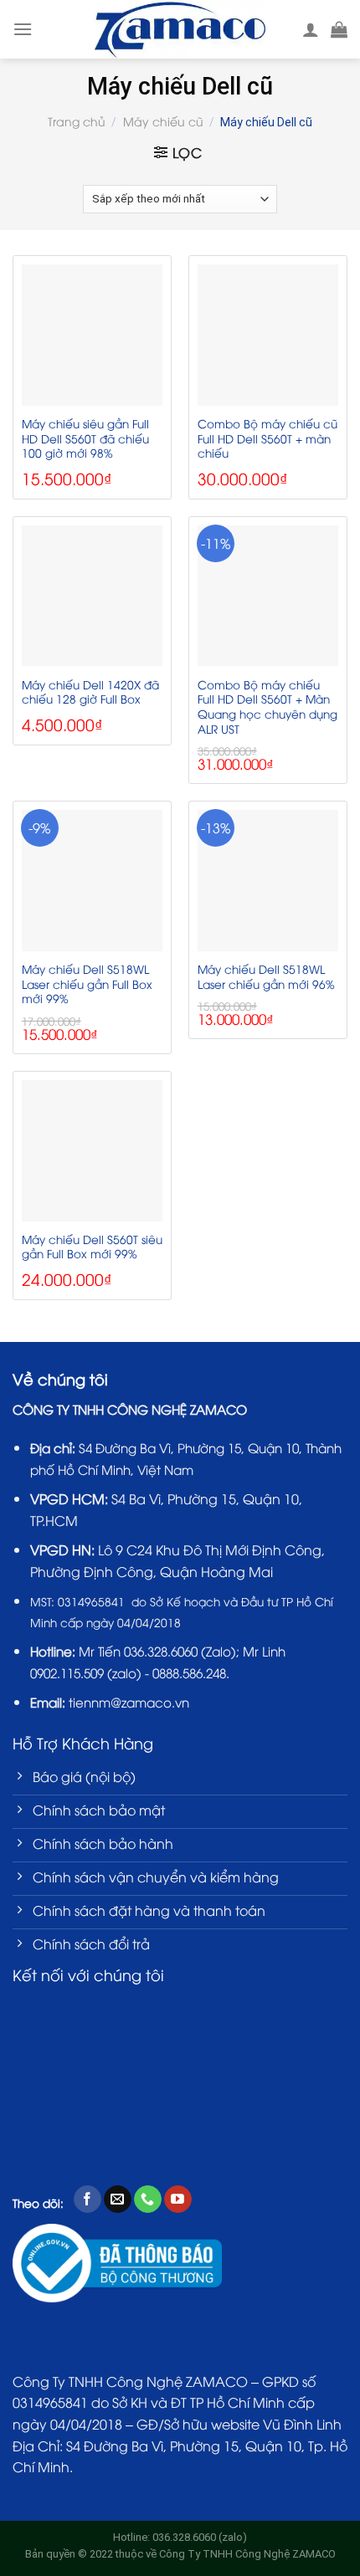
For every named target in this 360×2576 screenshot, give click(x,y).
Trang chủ (77, 121)
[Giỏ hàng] (339, 29)
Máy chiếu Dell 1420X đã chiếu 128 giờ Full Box (90, 691)
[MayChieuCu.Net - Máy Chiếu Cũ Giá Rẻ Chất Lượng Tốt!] (180, 29)
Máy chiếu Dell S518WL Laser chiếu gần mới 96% (266, 976)
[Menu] (23, 29)
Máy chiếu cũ (163, 121)
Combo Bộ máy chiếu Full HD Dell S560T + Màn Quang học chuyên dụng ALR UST (267, 707)
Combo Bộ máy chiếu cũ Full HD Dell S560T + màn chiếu (267, 438)
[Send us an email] (118, 2200)
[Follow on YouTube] (178, 2200)
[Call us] (148, 2200)
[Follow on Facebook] (87, 2200)
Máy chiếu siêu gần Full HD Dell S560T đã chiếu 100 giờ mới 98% (85, 438)
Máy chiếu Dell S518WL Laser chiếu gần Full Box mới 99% (87, 983)
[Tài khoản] (311, 29)
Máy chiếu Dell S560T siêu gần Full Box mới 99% (92, 1246)
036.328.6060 (161, 1651)
